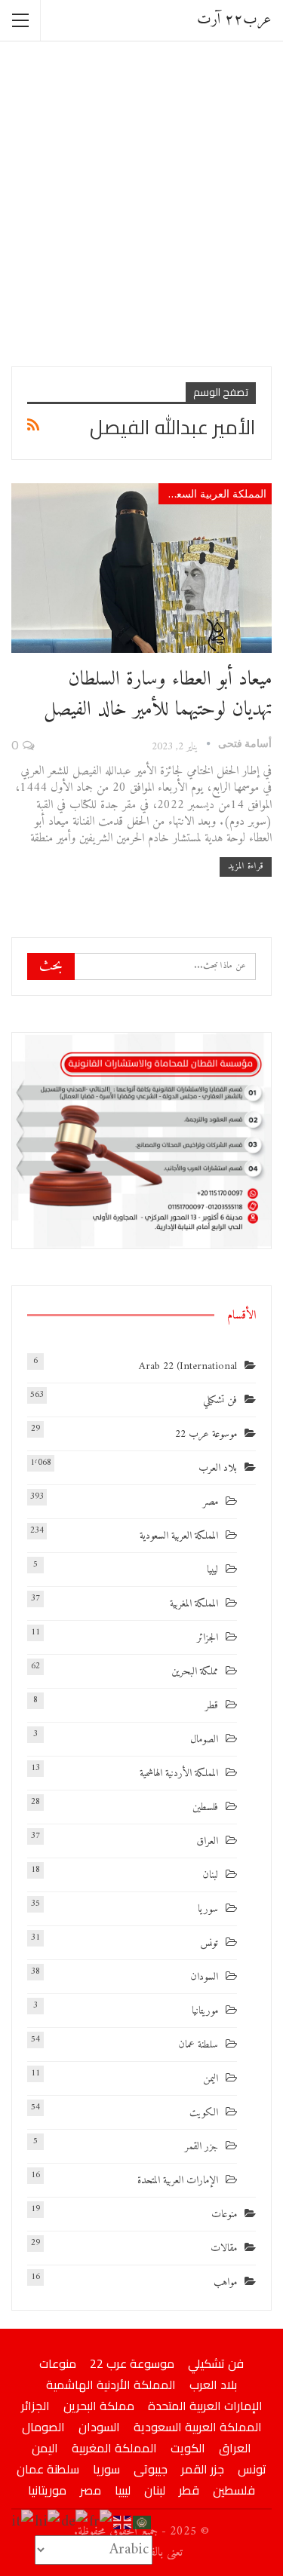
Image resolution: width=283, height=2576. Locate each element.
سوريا (208, 1909)
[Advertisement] (141, 202)
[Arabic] (143, 2522)
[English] (123, 2522)
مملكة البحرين (195, 1672)
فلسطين (205, 1807)
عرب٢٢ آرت (234, 20)
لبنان (210, 1875)
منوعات (224, 2215)
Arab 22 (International (188, 1366)
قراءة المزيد (246, 867)
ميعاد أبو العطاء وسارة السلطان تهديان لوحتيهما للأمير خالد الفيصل (158, 695)
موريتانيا (205, 2011)
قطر (212, 1706)
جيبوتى (151, 2469)
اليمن (211, 2079)
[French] (101, 2522)
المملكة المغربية (194, 1604)
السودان (204, 1977)
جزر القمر (201, 2147)
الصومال (204, 1740)
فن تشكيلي (220, 1400)
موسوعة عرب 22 (206, 1434)
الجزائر (208, 1638)
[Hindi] (48, 2522)
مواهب (225, 2282)
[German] (75, 2522)
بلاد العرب (218, 1468)
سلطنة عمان (198, 2045)
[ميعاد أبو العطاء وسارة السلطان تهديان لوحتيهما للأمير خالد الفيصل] (141, 568)
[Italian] (23, 2522)
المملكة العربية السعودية (212, 493)
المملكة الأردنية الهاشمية (179, 1773)
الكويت (204, 2113)
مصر (211, 1502)
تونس (209, 1943)
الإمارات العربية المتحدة (178, 2181)
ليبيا (212, 1570)
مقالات (224, 2248)
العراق (207, 1841)
